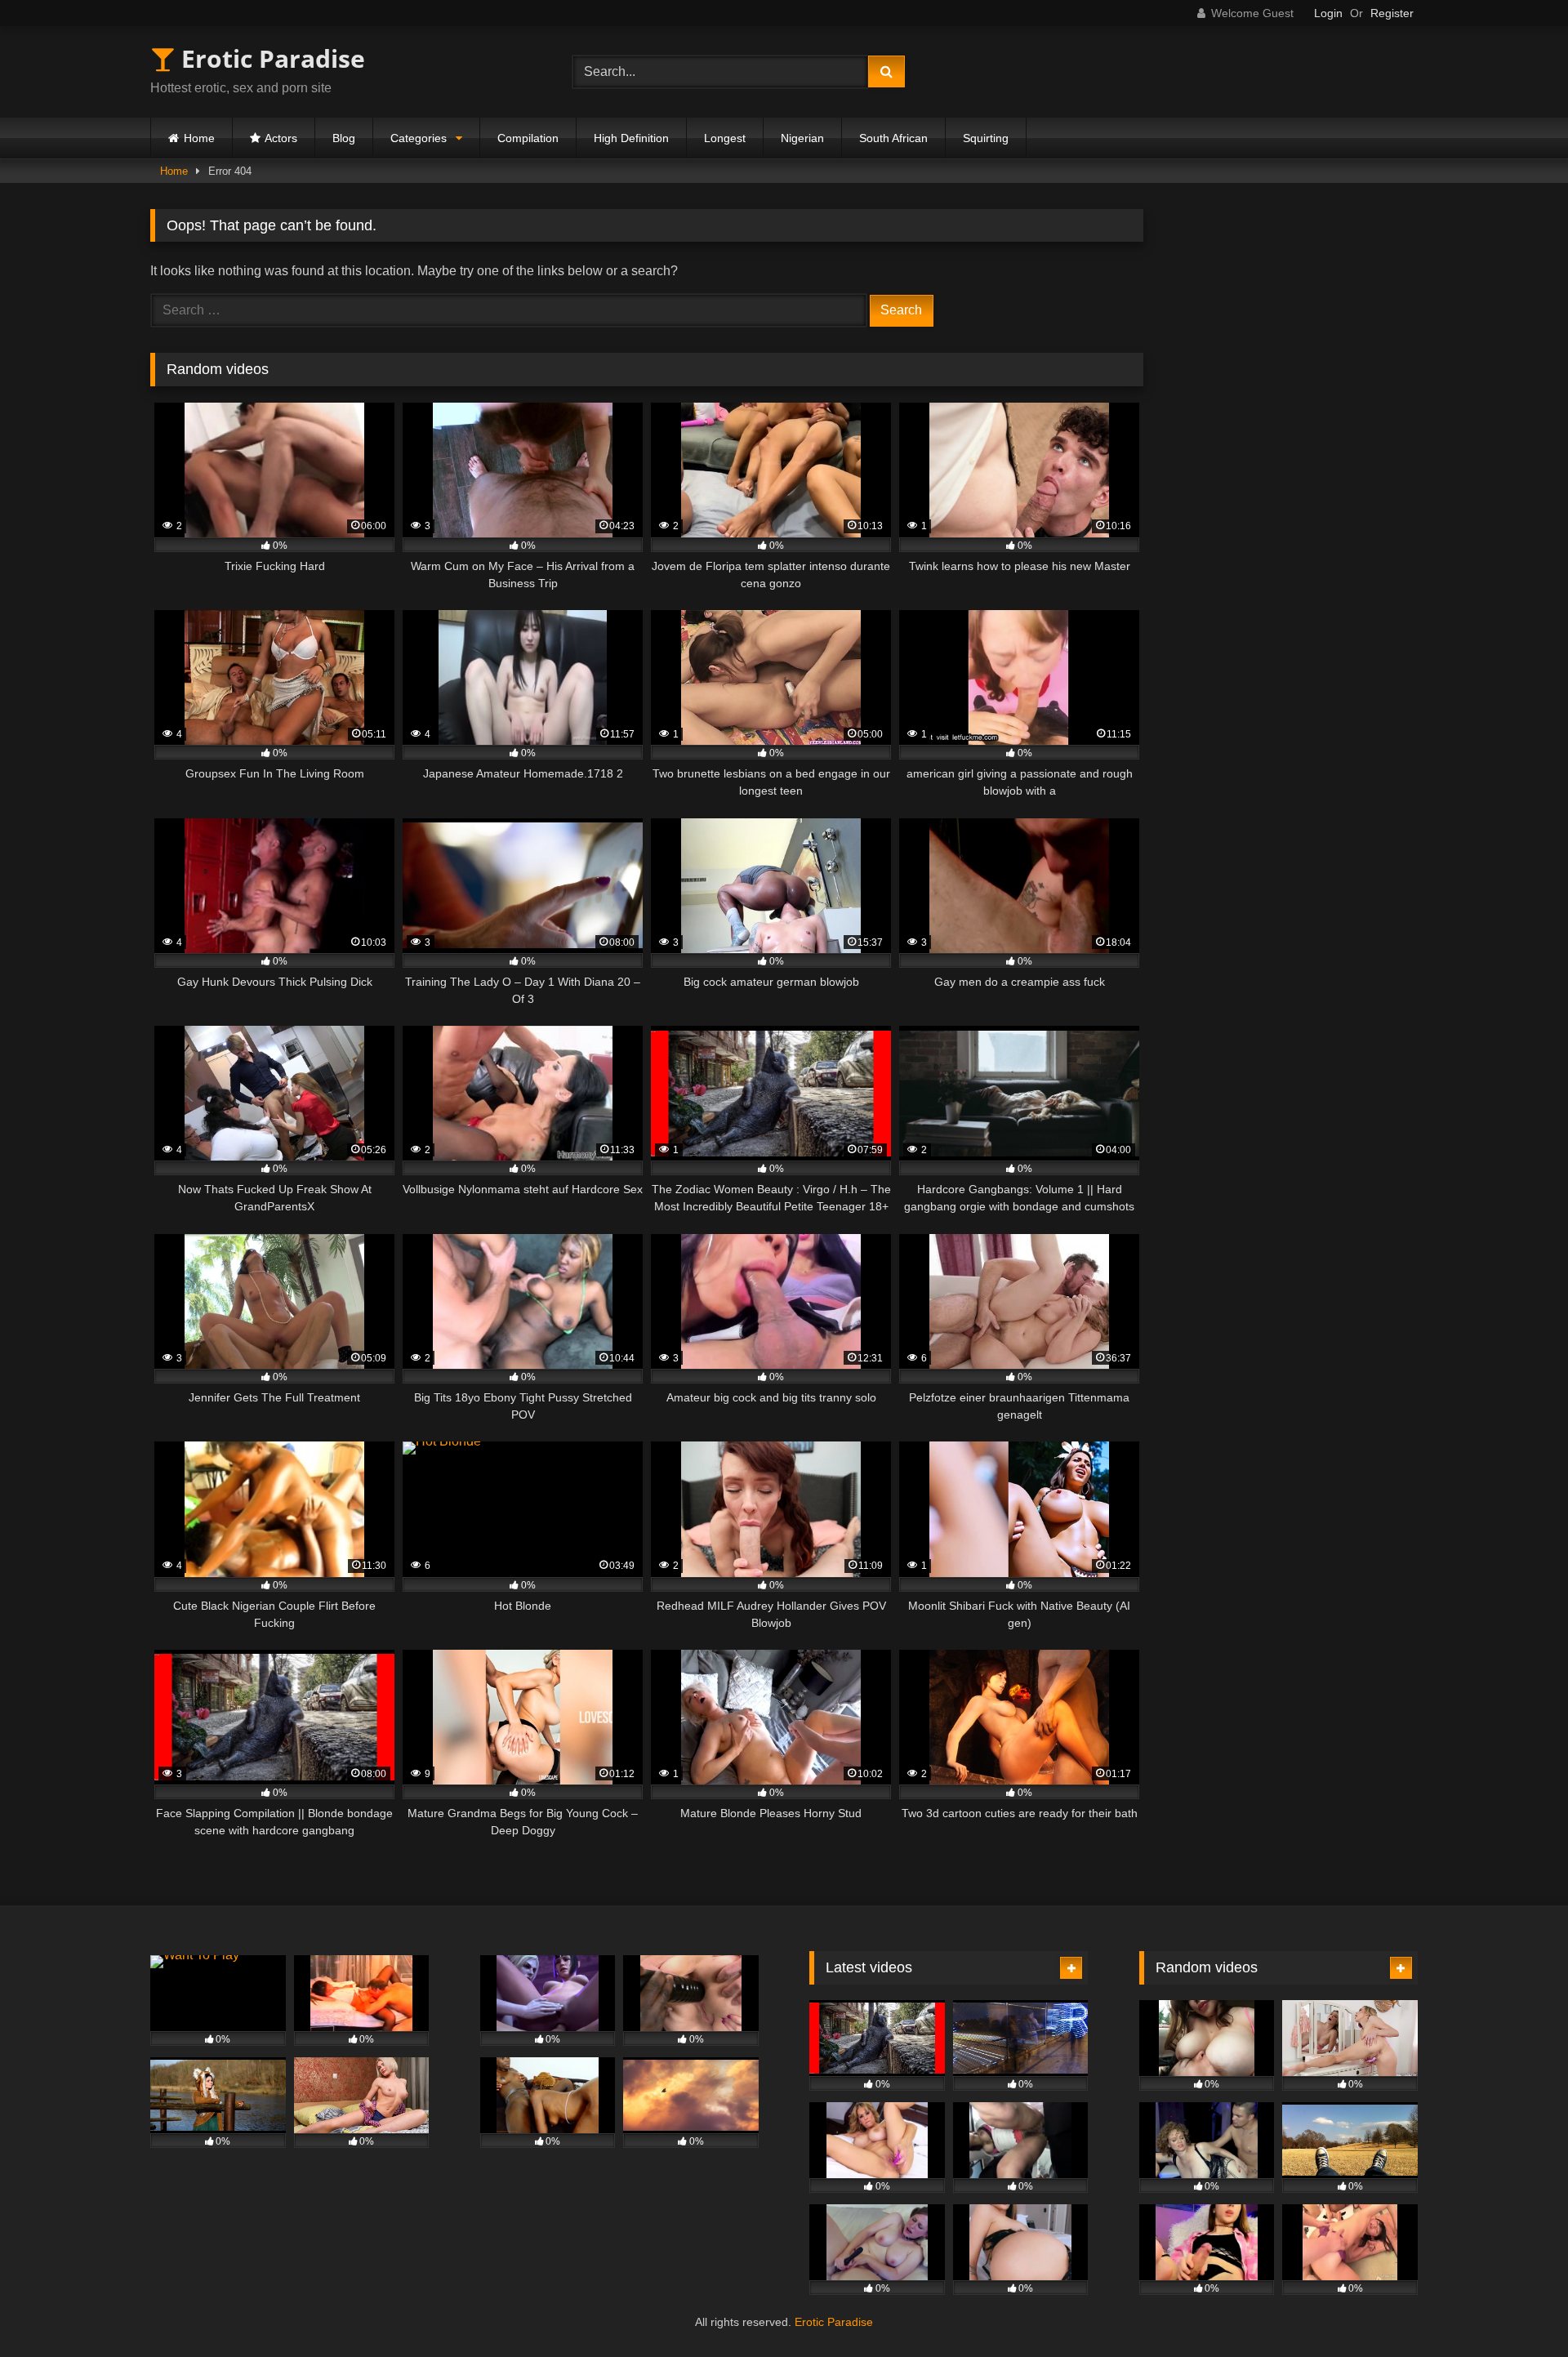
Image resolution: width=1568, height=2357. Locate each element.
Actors (281, 138)
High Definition (631, 138)
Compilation (528, 138)
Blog (344, 138)
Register (1392, 13)
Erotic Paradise (270, 58)
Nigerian (802, 138)
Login (1328, 13)
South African (893, 138)
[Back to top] (1517, 2308)
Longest (725, 138)
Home (199, 138)
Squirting (986, 138)
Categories (419, 138)
